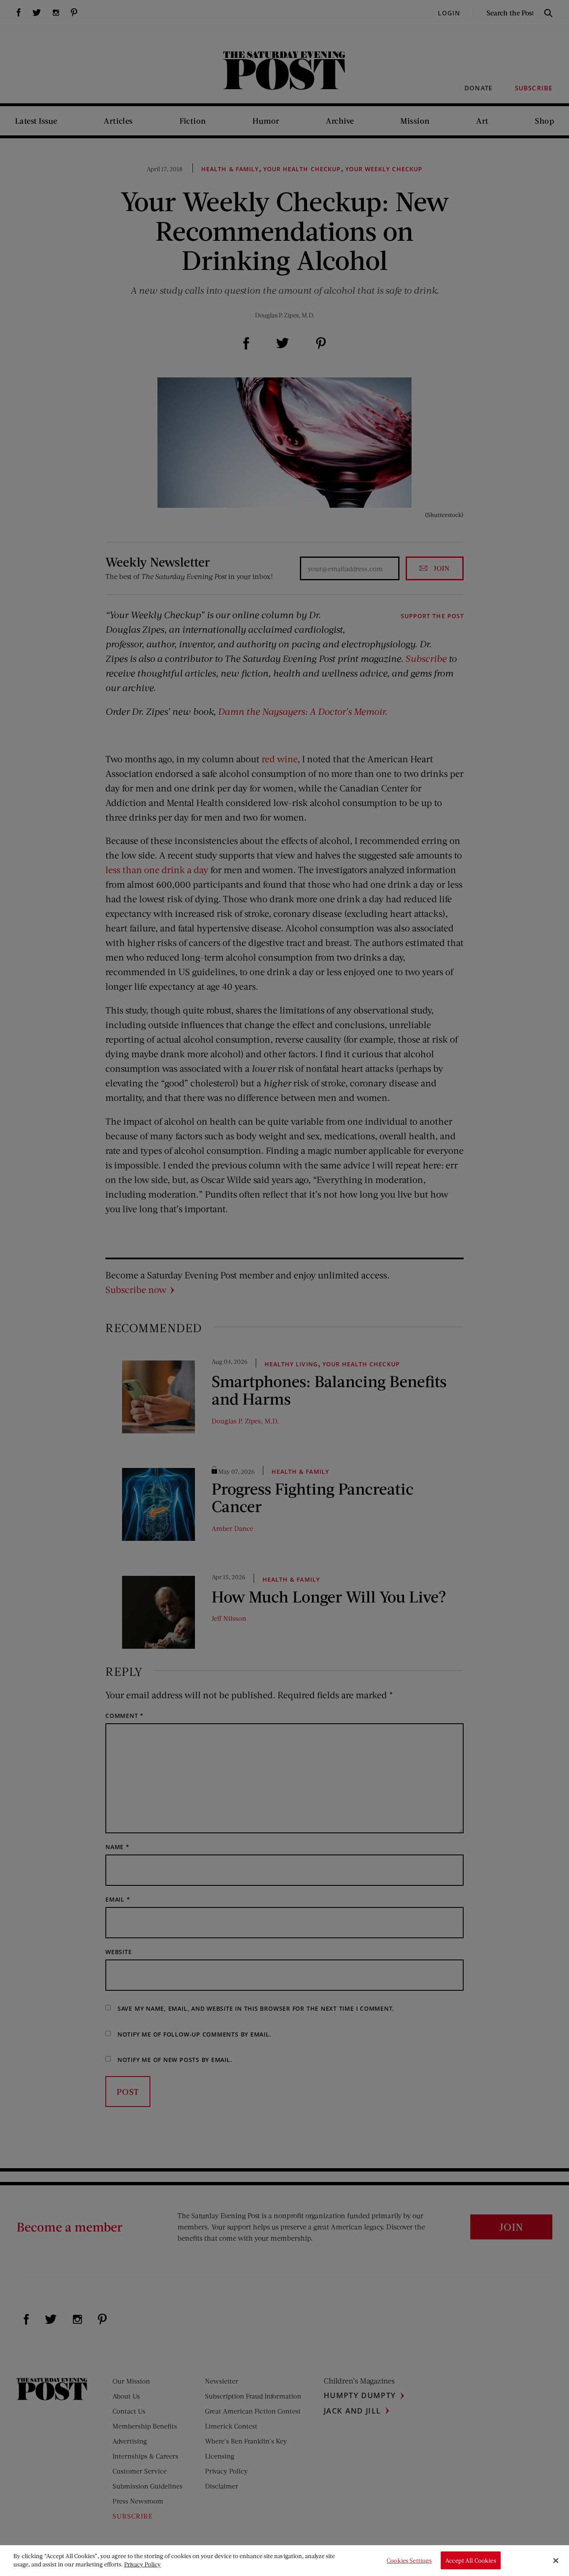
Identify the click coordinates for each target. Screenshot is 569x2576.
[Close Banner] (556, 2561)
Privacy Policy (142, 2564)
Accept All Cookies (471, 2560)
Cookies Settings (409, 2560)
